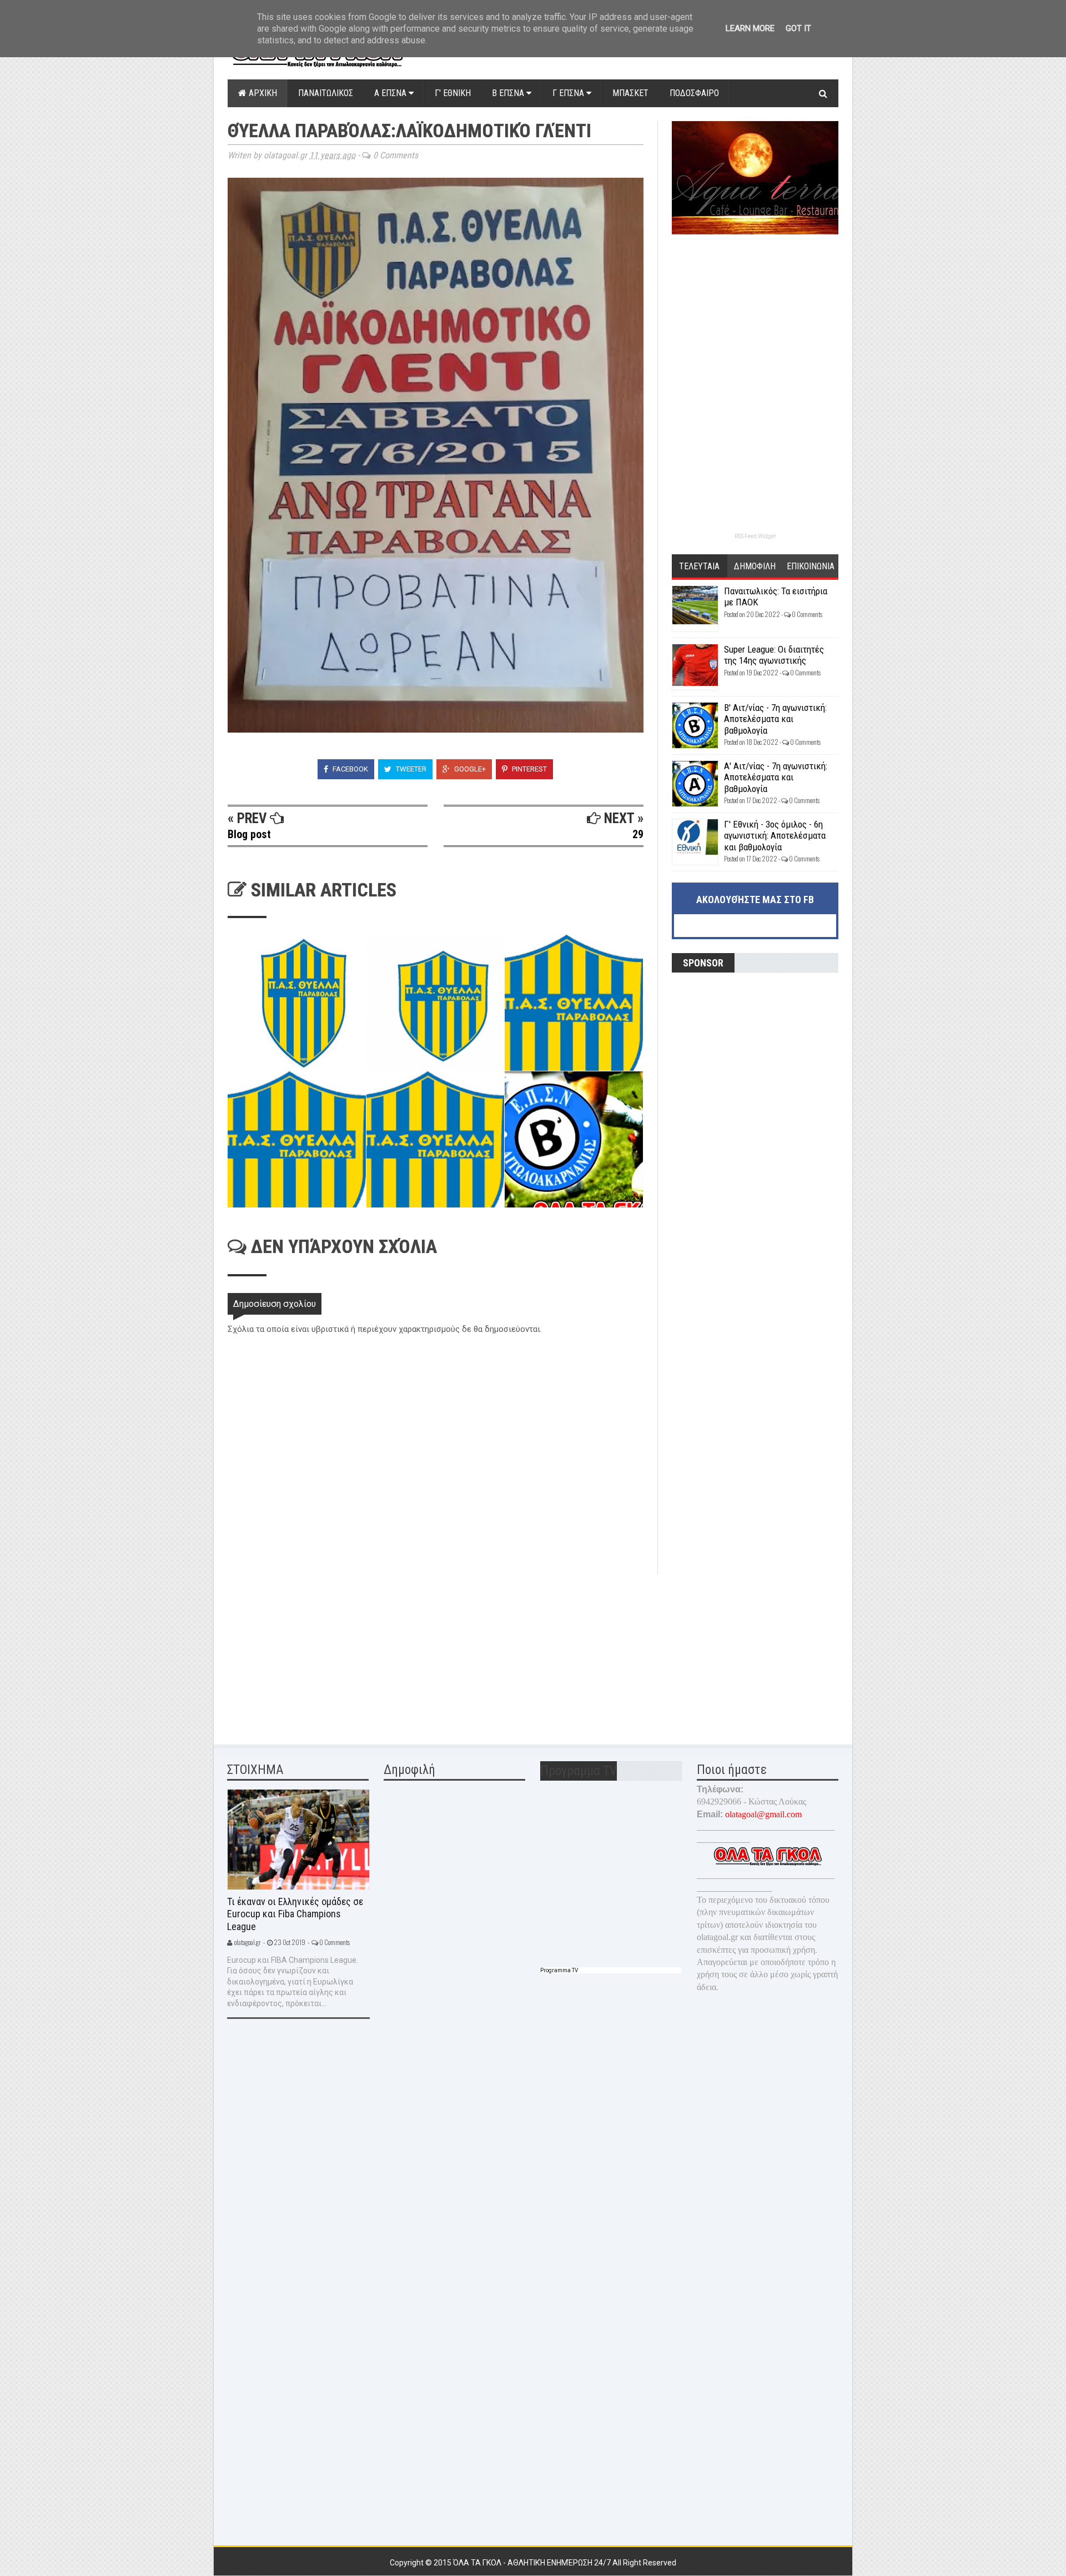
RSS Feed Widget (755, 536)
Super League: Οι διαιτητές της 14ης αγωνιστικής (774, 655)
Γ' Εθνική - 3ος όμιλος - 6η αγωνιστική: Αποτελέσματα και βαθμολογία (775, 836)
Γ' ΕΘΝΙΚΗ (453, 93)
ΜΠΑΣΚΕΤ (630, 93)
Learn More (750, 28)
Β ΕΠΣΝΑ (509, 93)
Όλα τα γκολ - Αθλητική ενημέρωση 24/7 (533, 2563)
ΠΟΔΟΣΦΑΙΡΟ (694, 93)
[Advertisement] (311, 1652)
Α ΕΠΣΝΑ (391, 93)
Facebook (350, 769)
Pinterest (529, 769)
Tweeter (410, 769)
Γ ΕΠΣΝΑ (569, 93)
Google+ (469, 769)
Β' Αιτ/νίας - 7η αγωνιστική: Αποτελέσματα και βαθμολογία (775, 719)
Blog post (249, 834)
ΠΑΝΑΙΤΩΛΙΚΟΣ (326, 93)
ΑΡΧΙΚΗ (262, 93)
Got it (798, 28)
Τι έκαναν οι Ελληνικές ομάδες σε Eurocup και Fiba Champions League (295, 1914)
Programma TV (559, 1970)
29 (638, 834)
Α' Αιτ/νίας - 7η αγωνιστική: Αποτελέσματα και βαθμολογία (776, 777)
